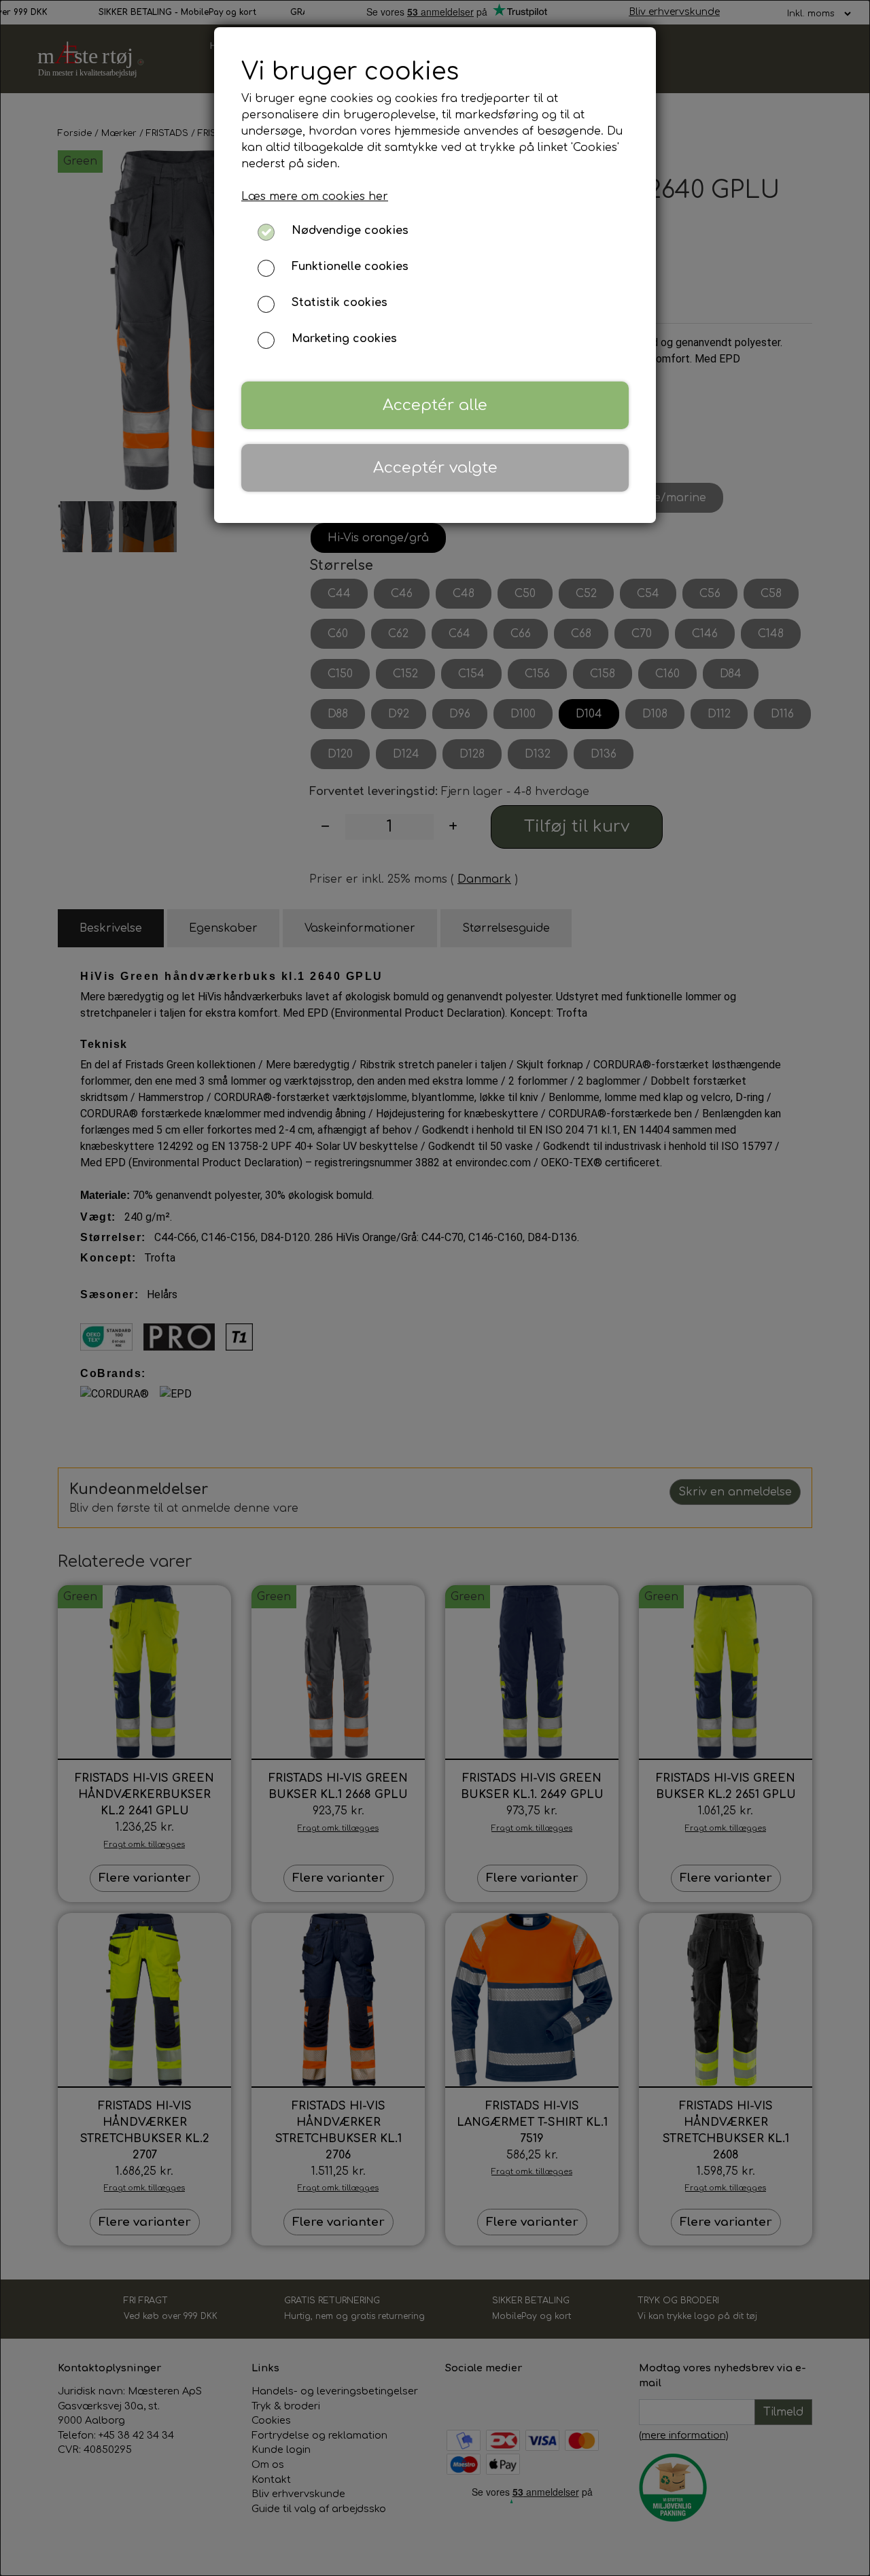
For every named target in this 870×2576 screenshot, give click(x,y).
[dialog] (435, 1288)
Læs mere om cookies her (315, 197)
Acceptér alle (435, 405)
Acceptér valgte (435, 468)
